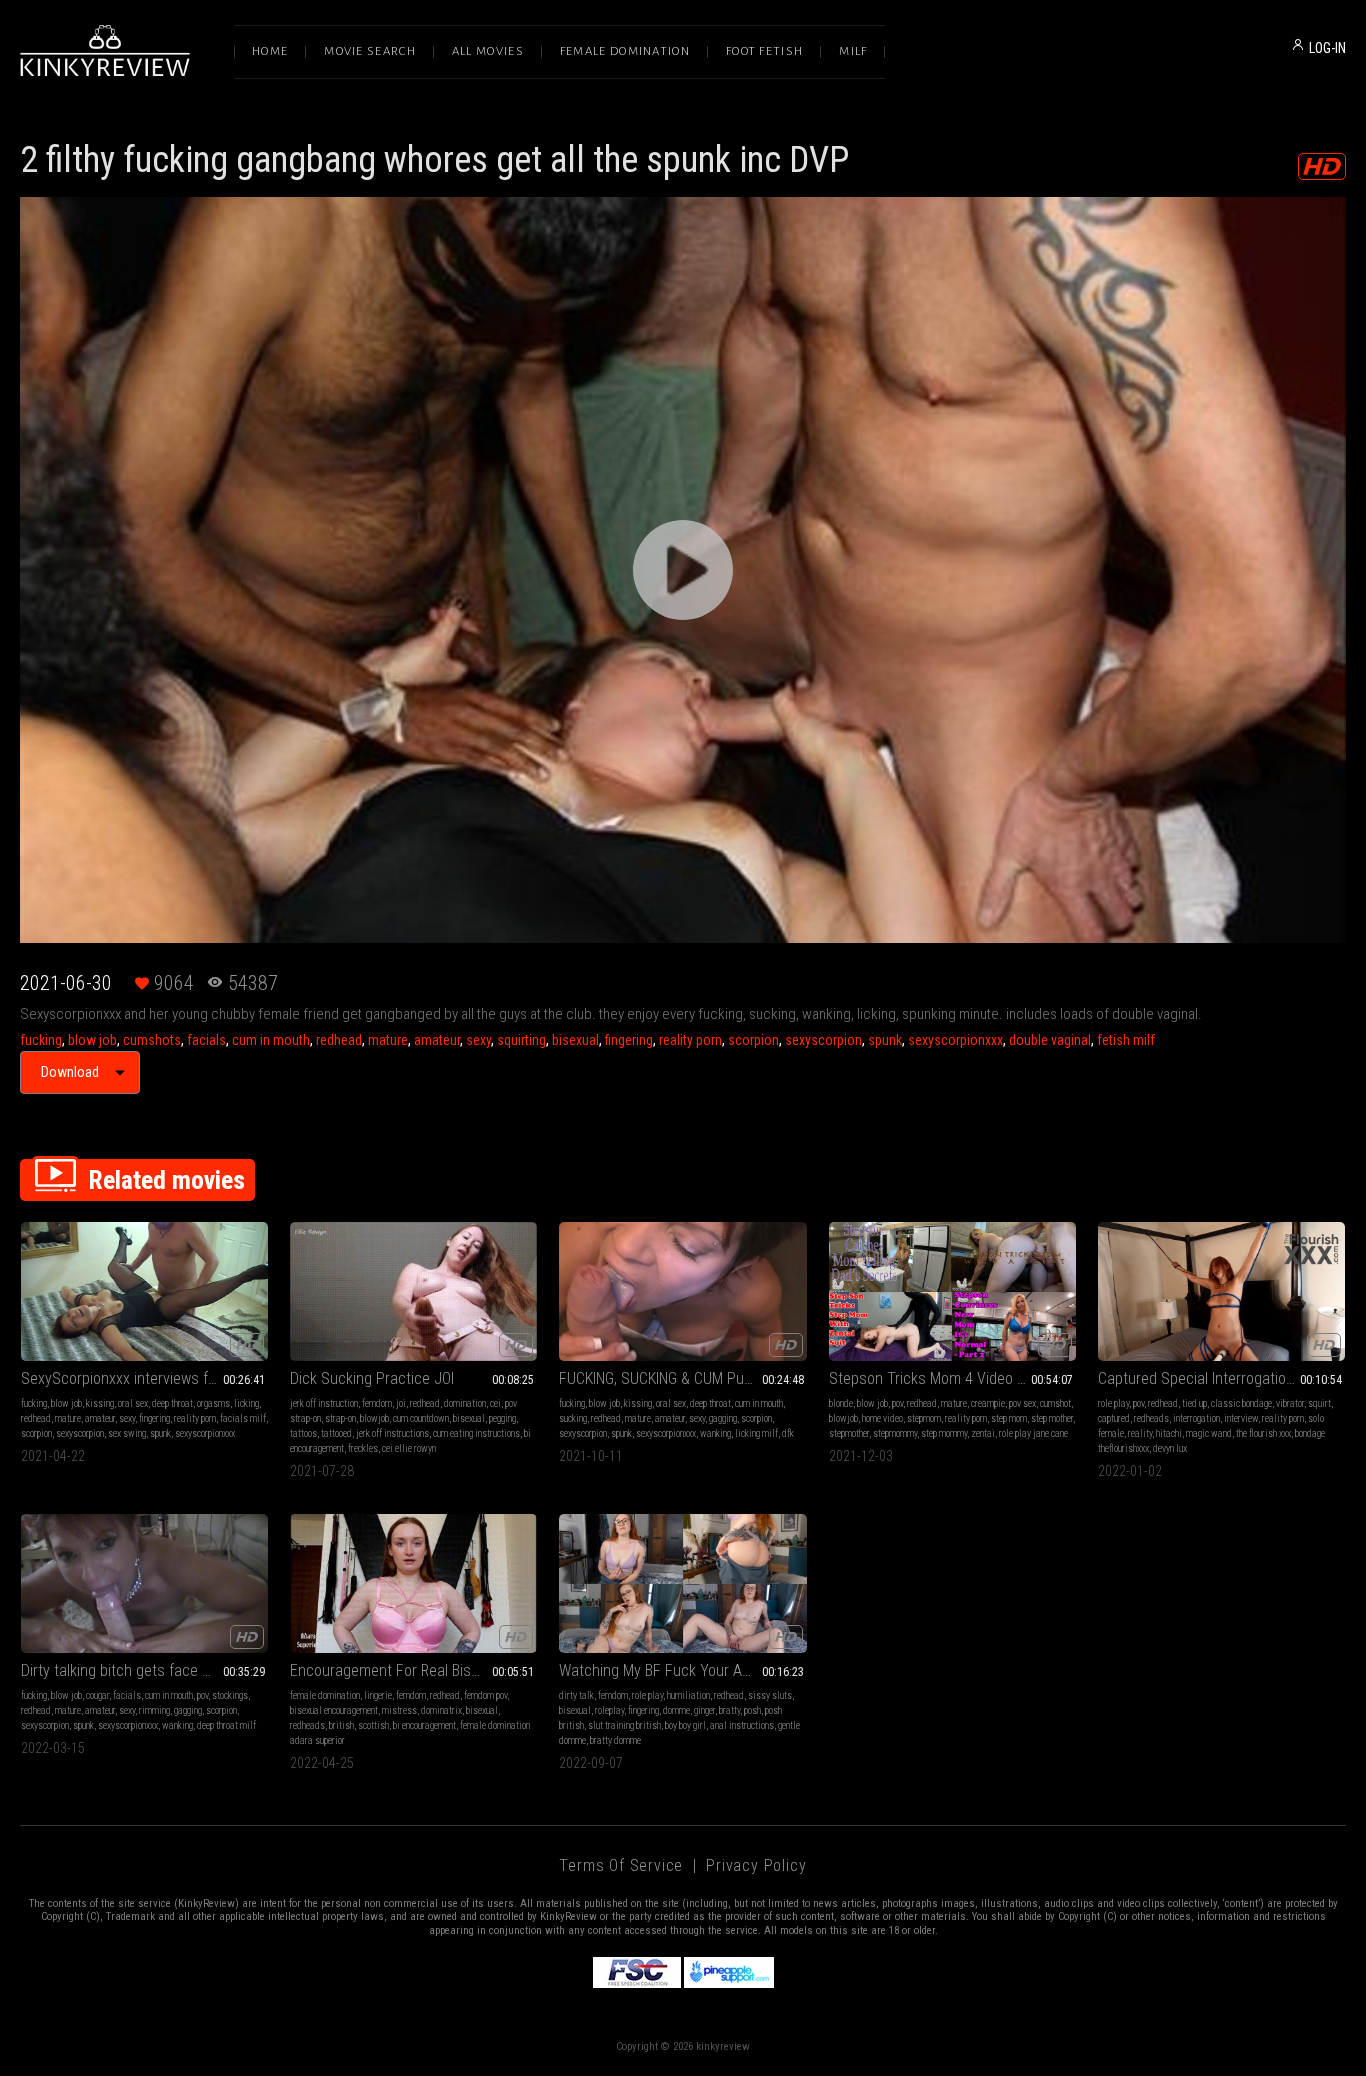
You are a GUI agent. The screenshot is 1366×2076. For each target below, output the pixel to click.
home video (882, 1418)
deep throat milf (226, 1725)
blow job (92, 1040)
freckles (363, 1448)
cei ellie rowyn (409, 1448)
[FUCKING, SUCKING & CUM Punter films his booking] (682, 1291)
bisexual (575, 1040)
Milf (853, 51)
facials (206, 1040)
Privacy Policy (756, 1865)
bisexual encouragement (334, 1710)
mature (388, 1040)
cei (495, 1403)
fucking (41, 1040)
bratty (729, 1710)
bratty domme (615, 1740)
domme (676, 1710)
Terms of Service (621, 1865)
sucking (573, 1418)
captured (1114, 1418)
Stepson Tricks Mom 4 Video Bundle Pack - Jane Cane (952, 1378)
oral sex (133, 1403)
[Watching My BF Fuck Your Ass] (682, 1583)
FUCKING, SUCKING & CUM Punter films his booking (682, 1378)
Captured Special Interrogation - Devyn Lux (1221, 1378)
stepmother (849, 1433)
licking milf (756, 1433)
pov (897, 1403)
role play (1113, 1403)
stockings (230, 1695)
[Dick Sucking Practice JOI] (413, 1291)
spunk (885, 1040)
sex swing (127, 1433)
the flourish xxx (1263, 1433)
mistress (399, 1710)
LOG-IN (1327, 48)
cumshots (152, 1040)
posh (752, 1710)
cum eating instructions (476, 1433)
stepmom (924, 1418)
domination (465, 1403)
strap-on (340, 1418)
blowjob (374, 1418)
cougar (97, 1695)
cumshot (1055, 1403)
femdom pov (485, 1695)
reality (1140, 1433)
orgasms (213, 1403)
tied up (1194, 1403)
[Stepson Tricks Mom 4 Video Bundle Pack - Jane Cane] (952, 1291)
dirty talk (576, 1695)
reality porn (690, 1040)
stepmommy (895, 1433)
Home (270, 51)
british (341, 1725)
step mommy (944, 1433)
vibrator (1290, 1403)
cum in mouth (271, 1040)
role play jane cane (1033, 1433)
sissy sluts (770, 1695)
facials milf (243, 1418)
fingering (629, 1040)
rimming (154, 1710)
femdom (377, 1403)
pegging (502, 1418)
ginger (704, 1710)
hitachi (1169, 1433)
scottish (373, 1725)
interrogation (1196, 1418)
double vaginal (1050, 1040)
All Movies (488, 51)
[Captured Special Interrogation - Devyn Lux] (1221, 1291)
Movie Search (370, 51)
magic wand (1209, 1433)
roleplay (609, 1710)
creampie (988, 1403)
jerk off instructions (392, 1433)
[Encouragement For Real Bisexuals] (413, 1583)
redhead (339, 1040)
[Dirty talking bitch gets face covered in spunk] (144, 1583)
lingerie (378, 1695)
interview (1241, 1418)
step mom (1009, 1418)
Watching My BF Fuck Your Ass (658, 1670)
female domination (325, 1695)
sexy (478, 1040)
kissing (100, 1403)
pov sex (1022, 1403)
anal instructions (742, 1725)
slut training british (624, 1725)
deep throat (172, 1403)
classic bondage (1241, 1403)
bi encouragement (424, 1725)
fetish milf (1126, 1040)
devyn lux (1170, 1448)
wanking (715, 1433)
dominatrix (441, 1710)
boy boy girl (685, 1725)
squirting (521, 1040)
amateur (437, 1040)
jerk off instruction (324, 1403)
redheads (1151, 1418)
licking (246, 1403)
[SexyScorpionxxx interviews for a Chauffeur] (144, 1291)
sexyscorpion (823, 1040)
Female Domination (625, 51)
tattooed (336, 1433)
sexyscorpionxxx (955, 1040)
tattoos (303, 1433)
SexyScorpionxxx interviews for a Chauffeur (144, 1378)
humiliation (688, 1695)
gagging (723, 1418)
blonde (841, 1403)
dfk (788, 1433)
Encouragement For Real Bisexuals (401, 1670)
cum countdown (421, 1418)
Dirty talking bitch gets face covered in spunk (144, 1670)
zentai (983, 1433)
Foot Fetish (764, 51)
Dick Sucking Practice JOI (372, 1378)
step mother (1052, 1418)
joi (401, 1403)
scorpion (753, 1040)
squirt (1319, 1403)
